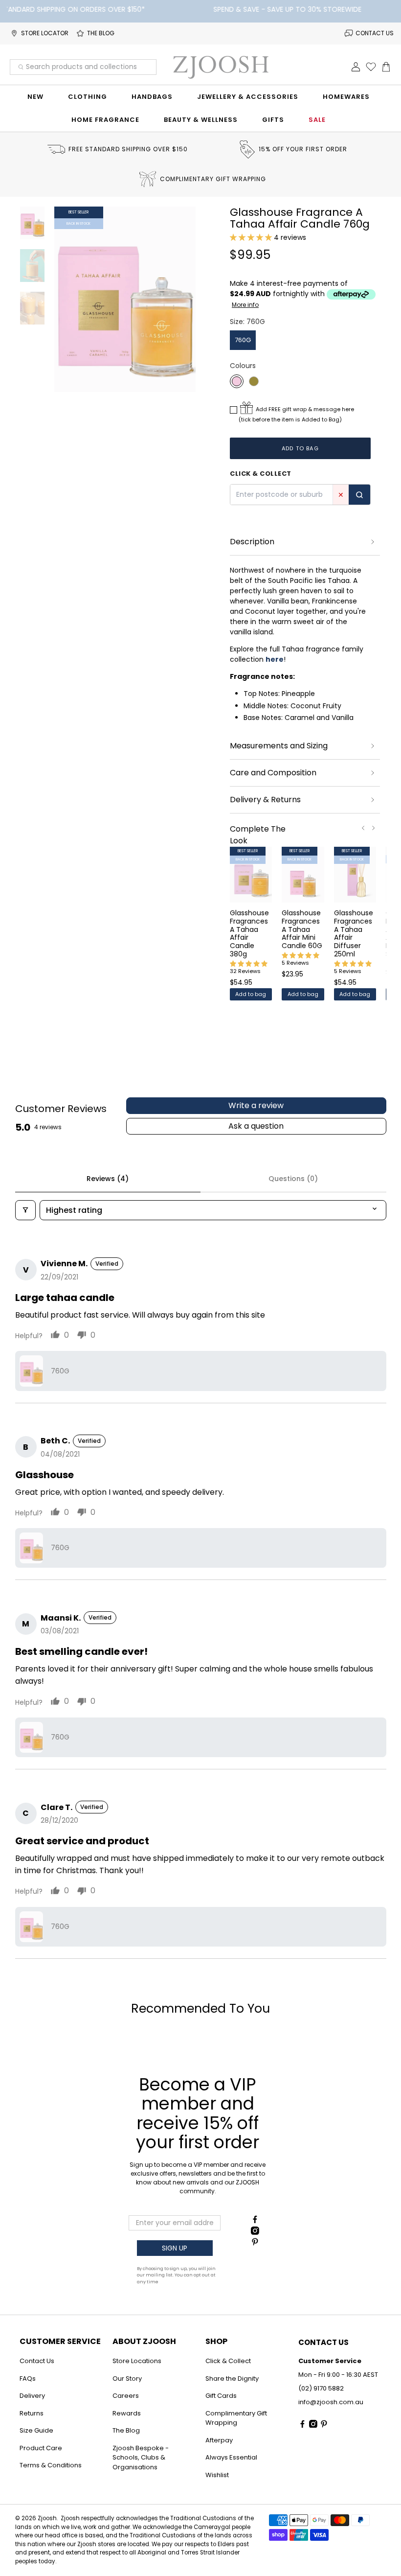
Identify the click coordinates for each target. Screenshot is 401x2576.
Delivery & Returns (265, 800)
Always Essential (231, 2457)
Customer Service (60, 2341)
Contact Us (37, 2361)
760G (243, 340)
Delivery (32, 2396)
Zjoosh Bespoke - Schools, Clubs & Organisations (141, 2458)
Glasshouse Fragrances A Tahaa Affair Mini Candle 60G (302, 929)
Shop (216, 2341)
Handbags (152, 97)
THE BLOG (101, 33)
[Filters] (25, 1210)
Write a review (256, 1105)
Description (252, 542)
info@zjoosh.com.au (331, 2402)
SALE (317, 120)
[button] (251, 237)
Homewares (346, 97)
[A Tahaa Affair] (237, 381)
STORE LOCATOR (45, 33)
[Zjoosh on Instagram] (255, 2232)
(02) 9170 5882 (321, 2388)
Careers (126, 2396)
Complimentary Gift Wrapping (236, 2418)
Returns (32, 2413)
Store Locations (137, 2361)
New (35, 97)
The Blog (126, 2430)
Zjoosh (47, 2518)
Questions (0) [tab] (293, 1179)
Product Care (41, 2448)
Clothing (88, 97)
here (275, 659)
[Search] (359, 495)
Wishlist (217, 2475)
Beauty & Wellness (201, 120)
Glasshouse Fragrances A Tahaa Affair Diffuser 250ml (354, 933)
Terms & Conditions (51, 2465)
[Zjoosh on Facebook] (255, 2221)
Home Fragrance (105, 120)
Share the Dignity (232, 2379)
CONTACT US (375, 33)
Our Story (127, 2379)
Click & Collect (228, 2361)
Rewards (127, 2413)
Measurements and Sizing (279, 746)
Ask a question (256, 1126)
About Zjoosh (144, 2341)
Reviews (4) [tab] (108, 1179)
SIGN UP (175, 2248)
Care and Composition (273, 773)
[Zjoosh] (221, 67)
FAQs (28, 2379)
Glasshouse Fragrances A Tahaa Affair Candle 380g (249, 933)
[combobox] (83, 67)
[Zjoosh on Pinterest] (255, 2243)
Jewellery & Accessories (248, 97)
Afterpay (219, 2440)
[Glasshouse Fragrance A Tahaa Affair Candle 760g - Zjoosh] (125, 300)
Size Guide (36, 2430)
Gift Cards (221, 2396)
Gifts (273, 120)
